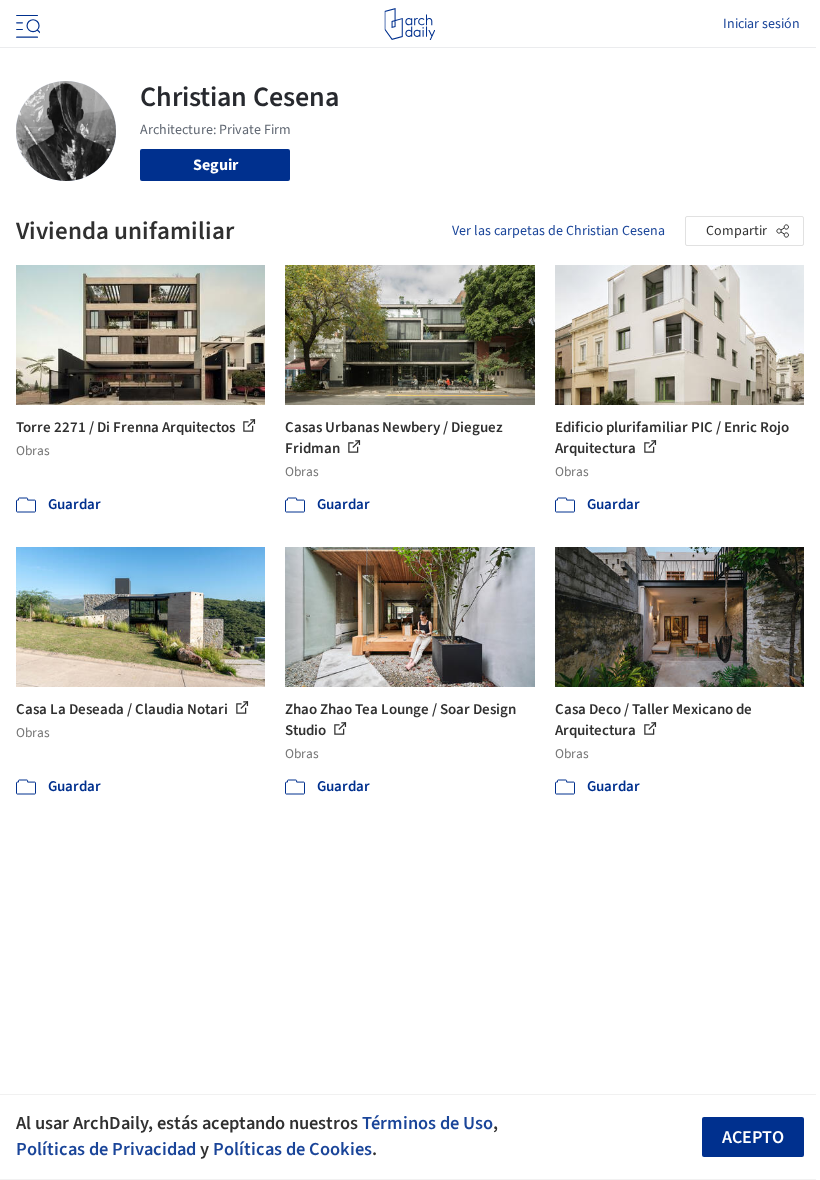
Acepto (753, 1137)
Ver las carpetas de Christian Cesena (558, 231)
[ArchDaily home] (409, 24)
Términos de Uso (427, 1123)
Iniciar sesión (761, 24)
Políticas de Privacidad (106, 1149)
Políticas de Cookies (292, 1149)
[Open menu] (26, 24)
